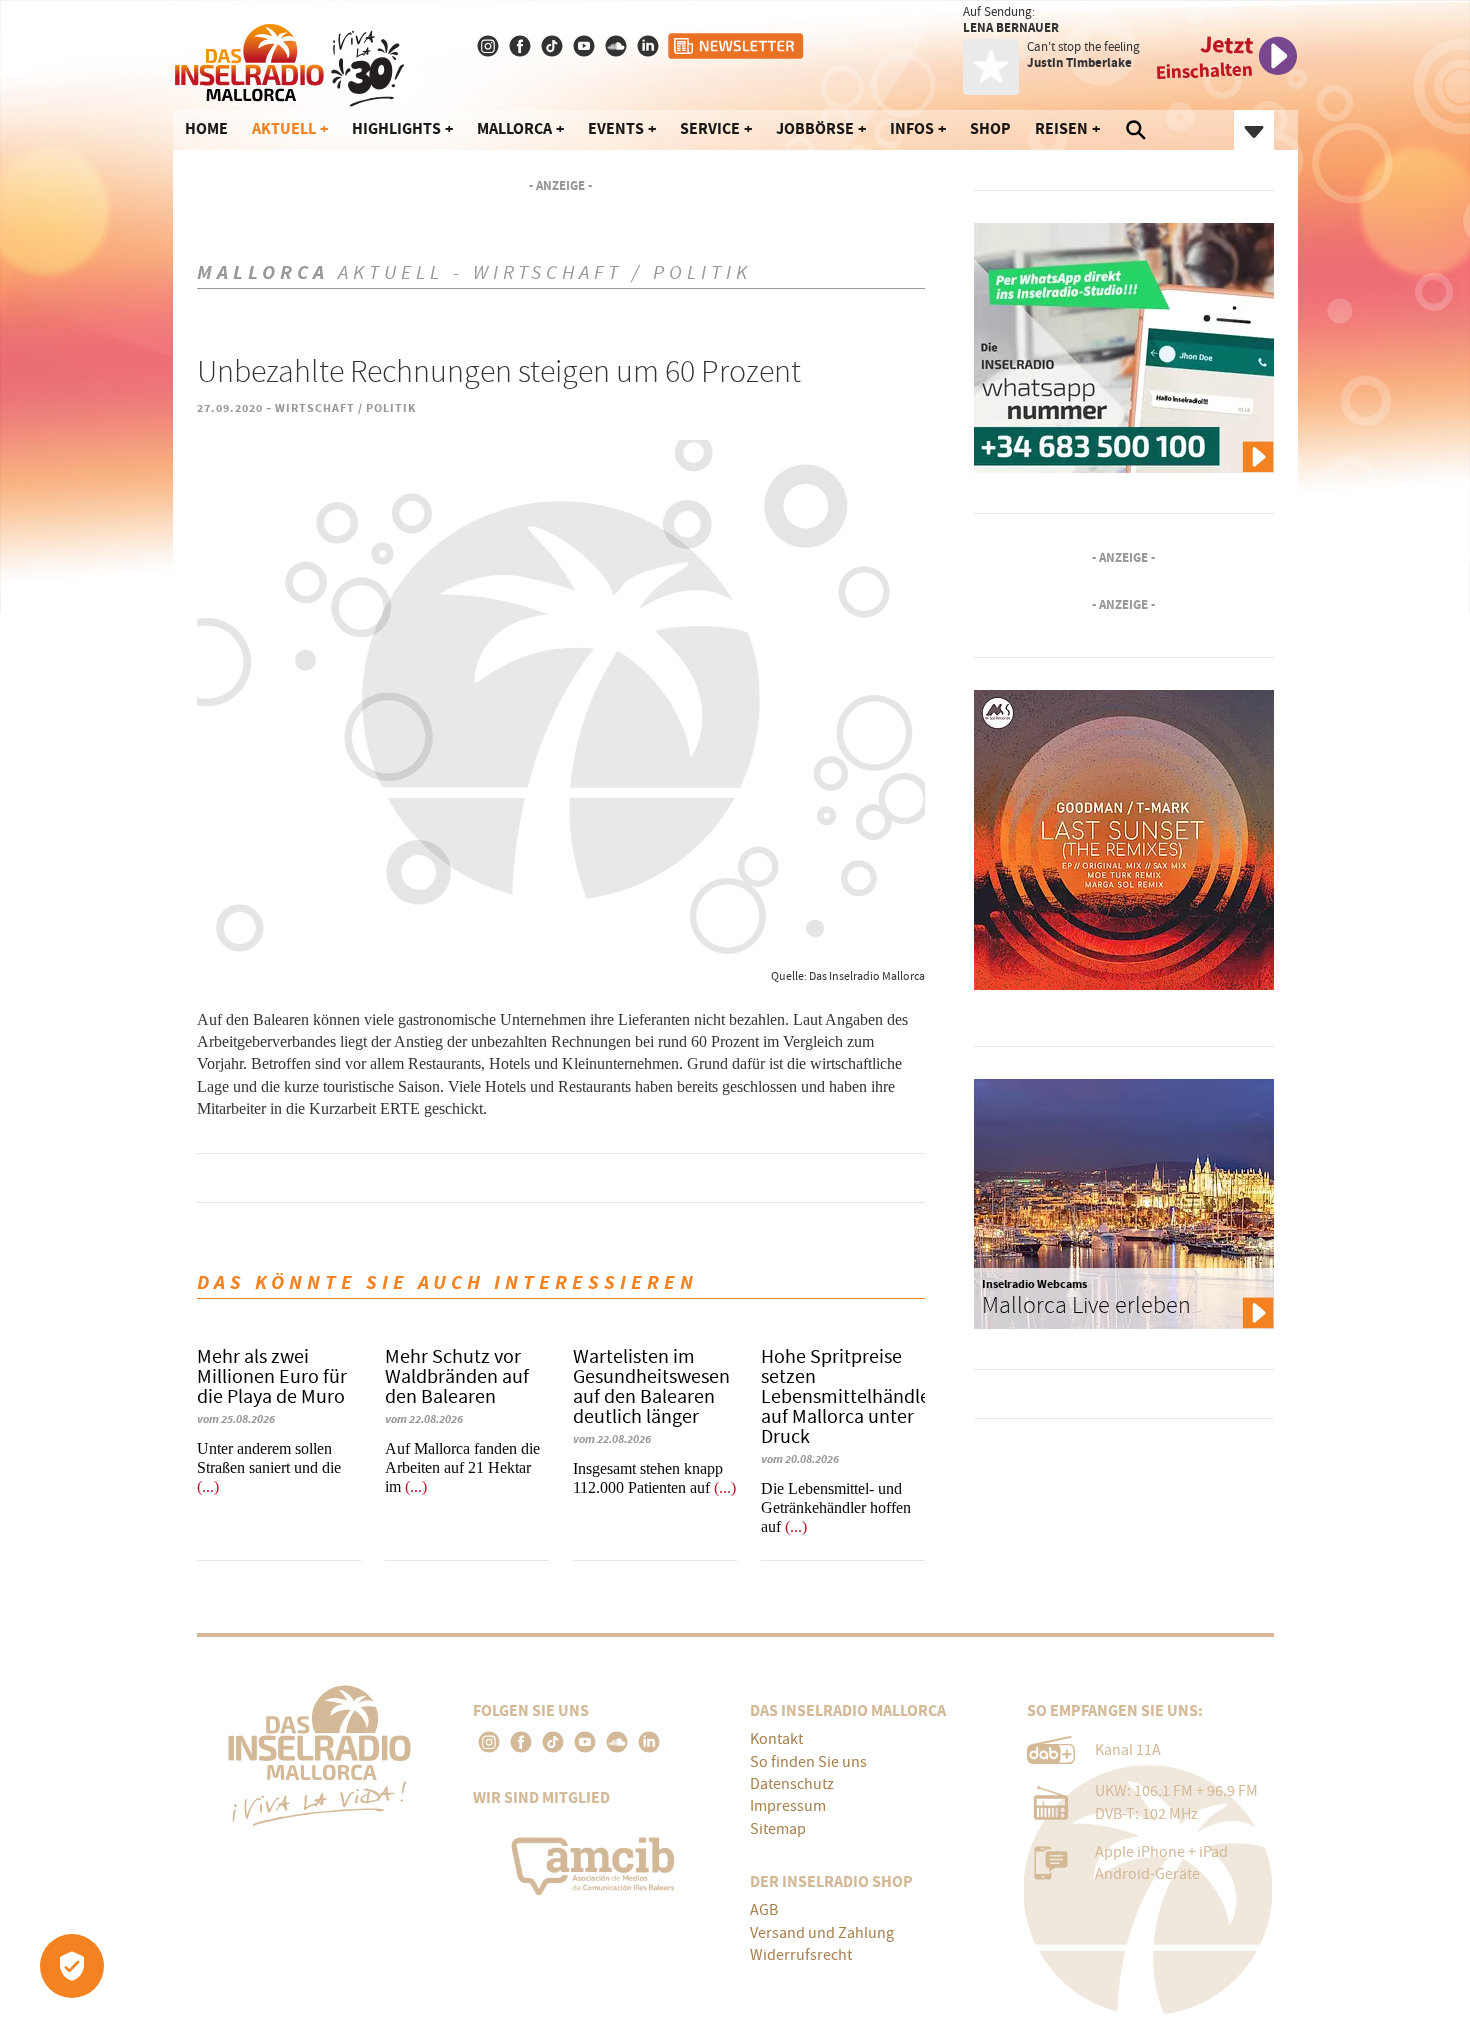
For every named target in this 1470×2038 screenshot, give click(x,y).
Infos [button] (912, 128)
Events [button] (616, 128)
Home (206, 128)
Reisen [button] (1061, 128)
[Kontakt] (650, 46)
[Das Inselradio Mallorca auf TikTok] (554, 46)
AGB (764, 1910)
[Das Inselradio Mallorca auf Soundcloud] (618, 46)
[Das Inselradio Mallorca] (289, 61)
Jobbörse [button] (815, 128)
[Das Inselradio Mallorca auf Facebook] (522, 46)
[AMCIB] (596, 1861)
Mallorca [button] (514, 128)
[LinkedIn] (649, 1742)
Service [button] (710, 128)
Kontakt (776, 1739)
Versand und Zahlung (822, 1933)
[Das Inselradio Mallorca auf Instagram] (490, 46)
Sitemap (778, 1829)
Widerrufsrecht (801, 1955)
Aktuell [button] (284, 128)
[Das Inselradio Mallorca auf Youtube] (586, 46)
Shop (990, 128)
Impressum (788, 1806)
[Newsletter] (737, 46)
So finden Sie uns (808, 1762)
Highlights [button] (396, 128)
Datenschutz (792, 1784)
